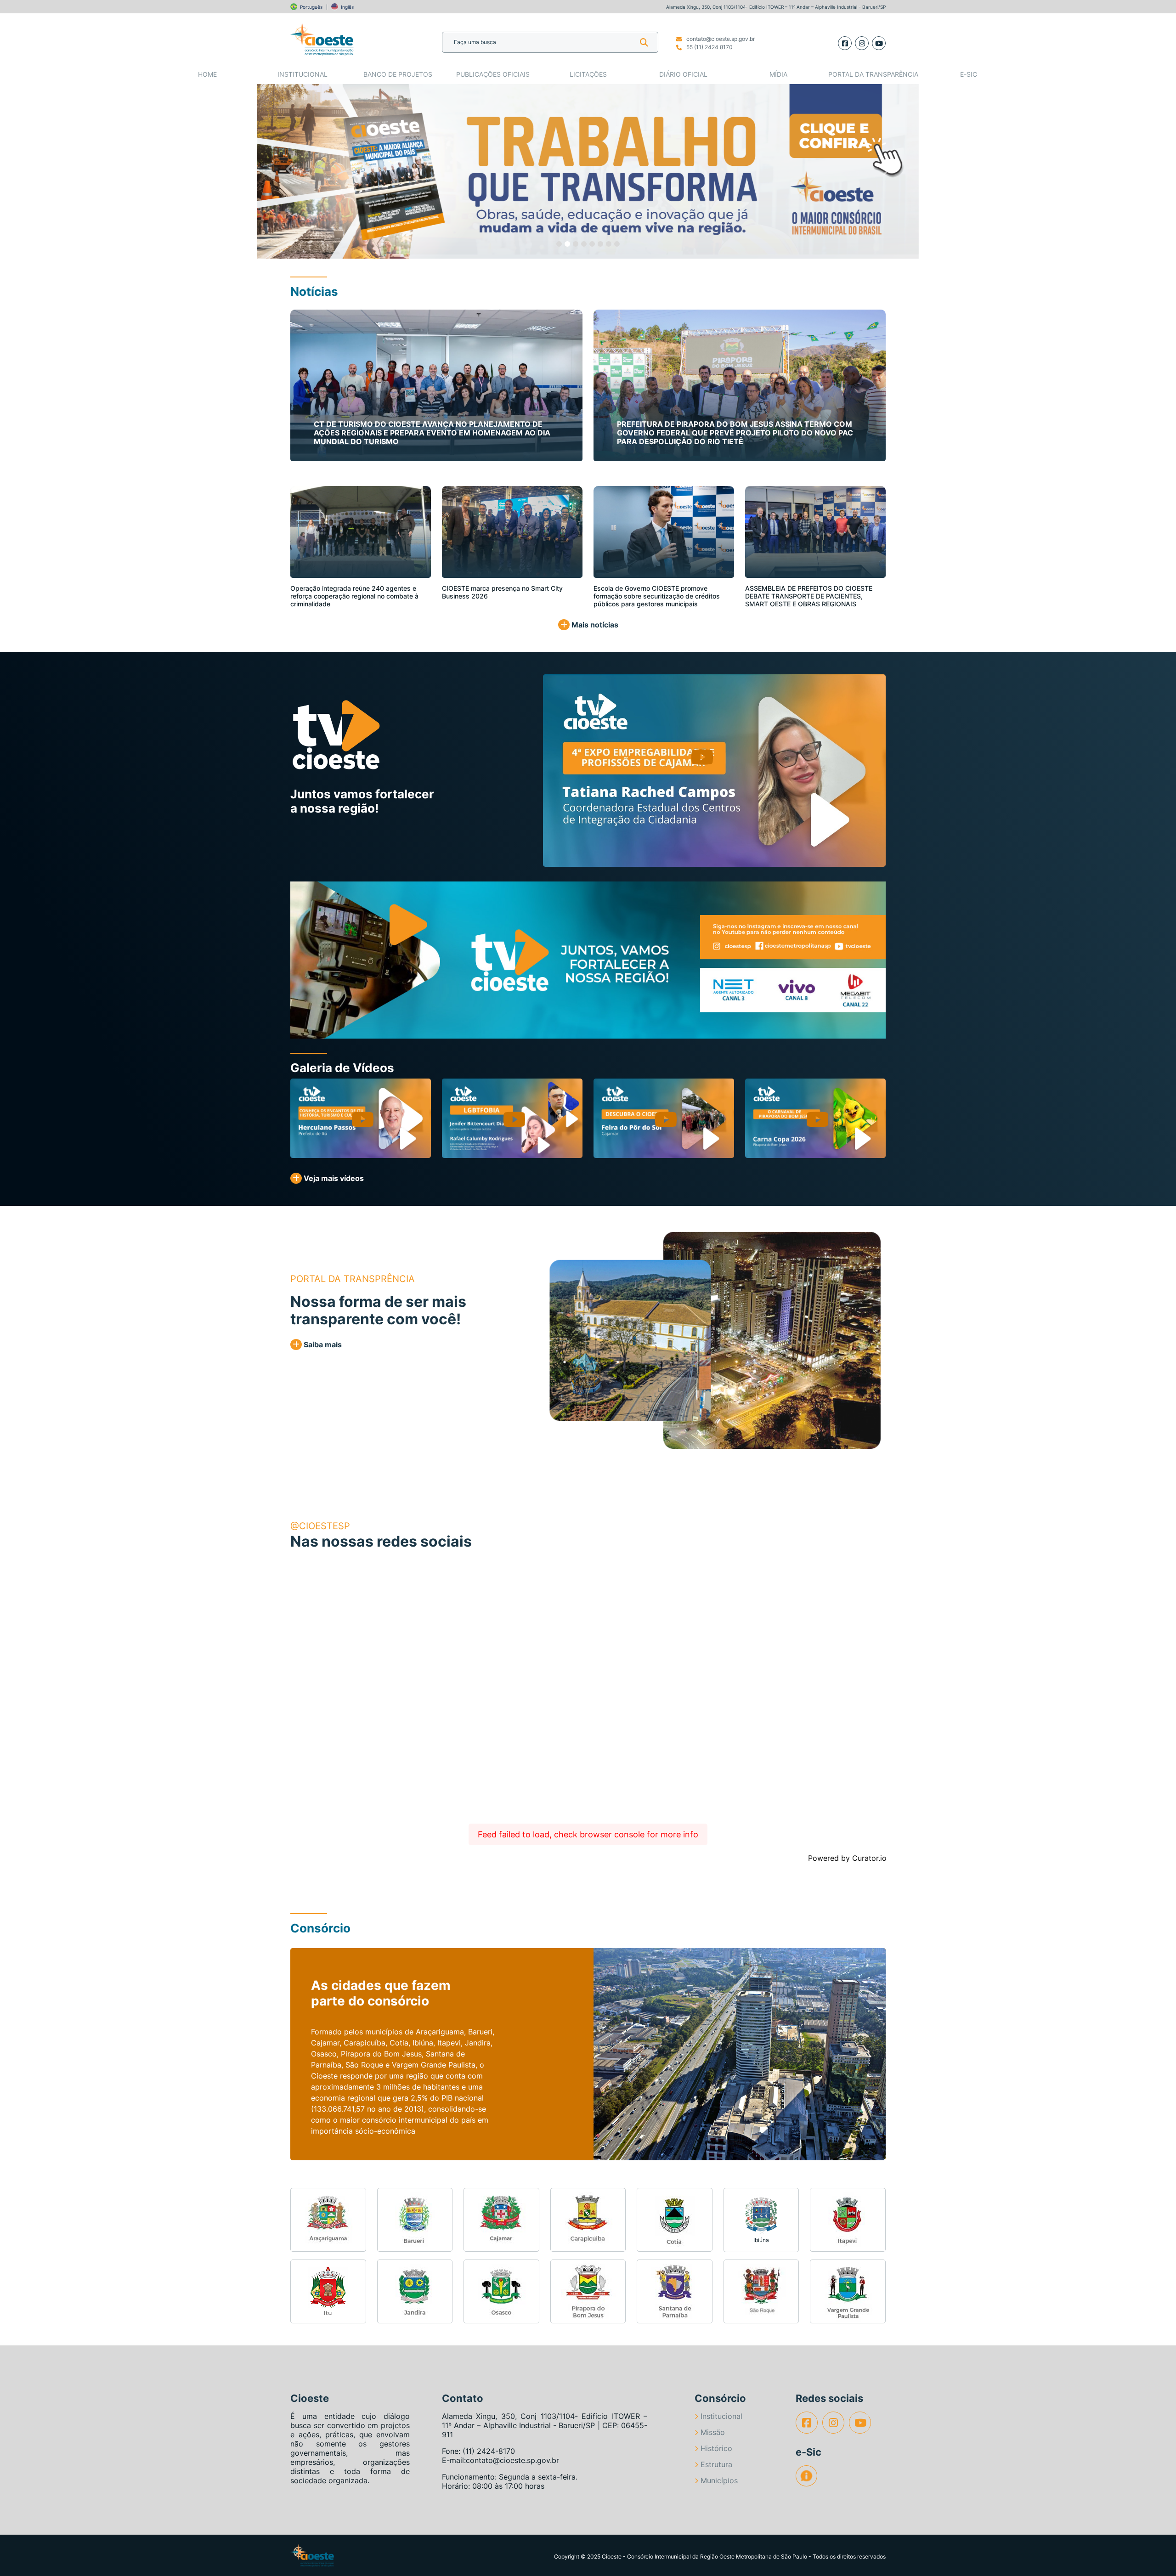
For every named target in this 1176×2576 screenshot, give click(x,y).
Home (207, 74)
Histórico (716, 2448)
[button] (290, 171)
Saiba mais (322, 1344)
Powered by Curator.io (847, 1858)
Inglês (347, 7)
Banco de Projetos (398, 74)
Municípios (719, 2480)
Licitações (588, 74)
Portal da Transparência (873, 74)
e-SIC (969, 74)
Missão (713, 2432)
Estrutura (716, 2464)
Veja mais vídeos (333, 1178)
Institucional (302, 74)
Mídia (778, 74)
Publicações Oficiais (493, 74)
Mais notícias (594, 625)
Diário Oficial (683, 74)
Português (311, 7)
